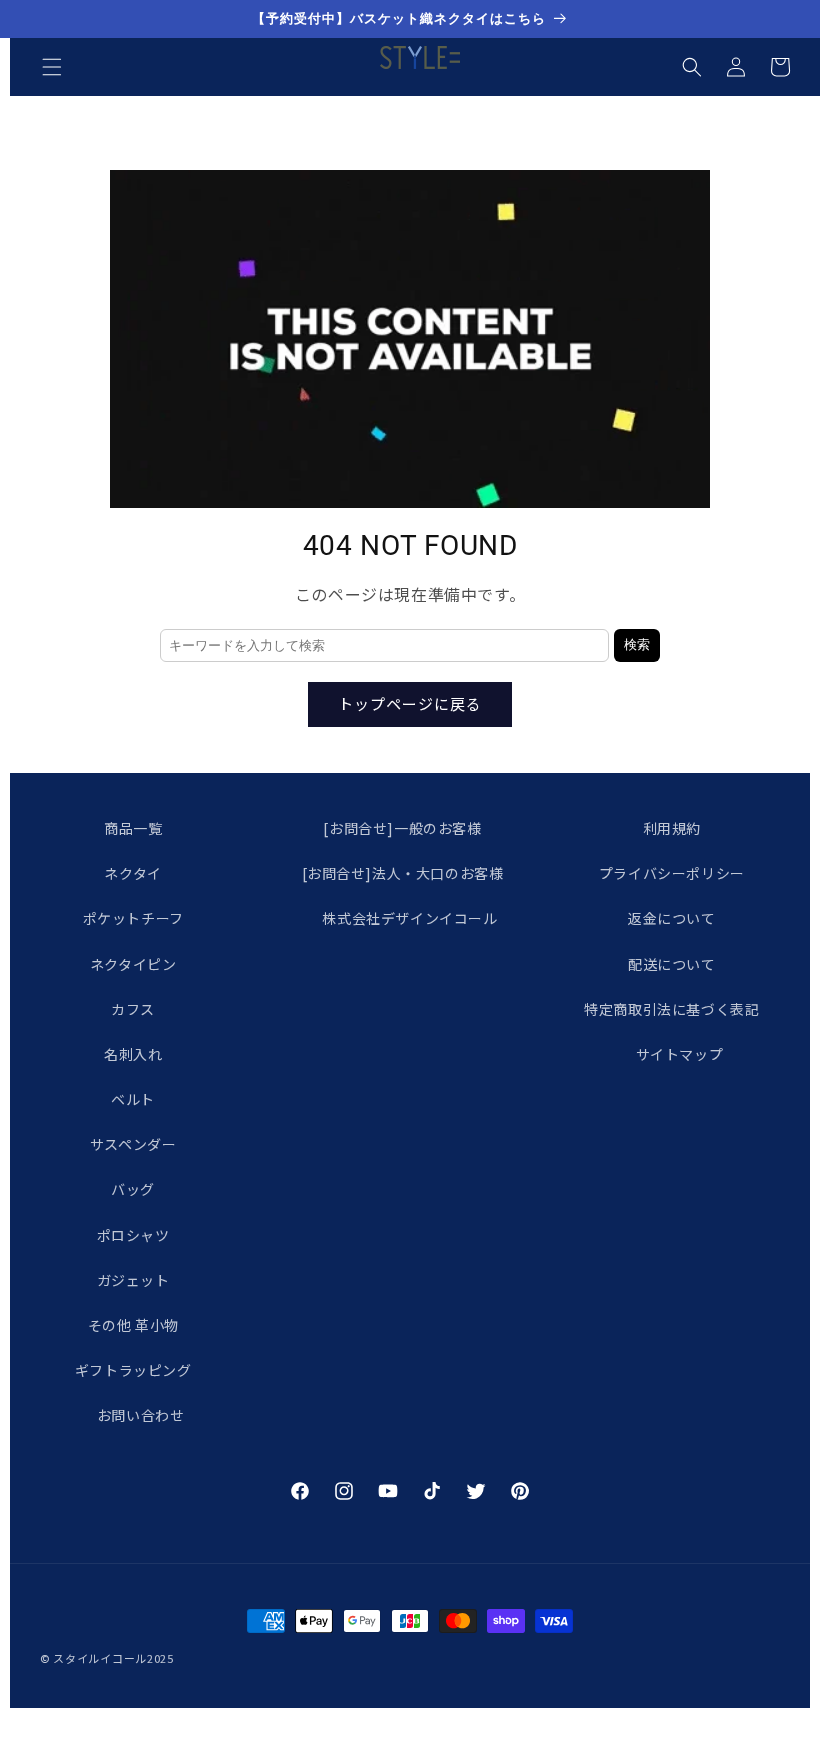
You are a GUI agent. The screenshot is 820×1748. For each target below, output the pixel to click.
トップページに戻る (410, 703)
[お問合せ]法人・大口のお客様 (403, 873)
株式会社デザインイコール (409, 918)
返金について (672, 918)
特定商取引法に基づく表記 (671, 1009)
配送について (672, 964)
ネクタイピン (133, 964)
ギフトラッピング (133, 1370)
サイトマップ (680, 1054)
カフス (133, 1009)
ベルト (133, 1099)
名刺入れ (133, 1054)
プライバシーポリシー (672, 873)
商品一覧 (133, 828)
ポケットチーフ (133, 918)
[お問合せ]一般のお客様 (402, 828)
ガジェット (133, 1280)
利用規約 (672, 828)
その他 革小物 (133, 1325)
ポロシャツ (133, 1235)
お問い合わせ (141, 1415)
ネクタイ (132, 873)
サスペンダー (133, 1144)
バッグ (133, 1189)
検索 (637, 644)
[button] (52, 67)
